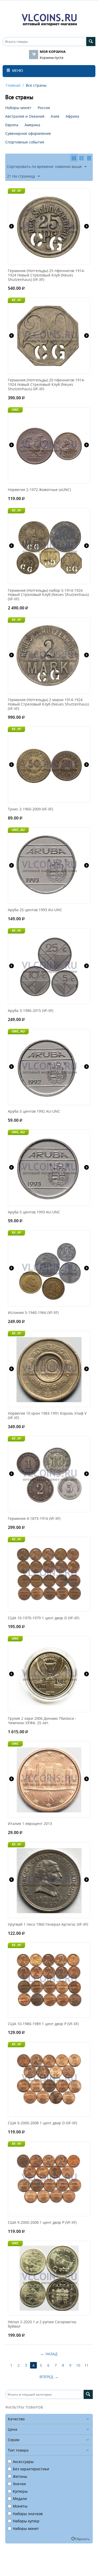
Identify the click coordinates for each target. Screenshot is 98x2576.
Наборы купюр (26, 2521)
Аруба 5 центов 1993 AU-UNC (34, 1212)
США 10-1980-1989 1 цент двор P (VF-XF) (43, 2024)
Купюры (20, 2491)
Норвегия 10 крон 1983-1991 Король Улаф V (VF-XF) (47, 1416)
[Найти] (91, 42)
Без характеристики (31, 2469)
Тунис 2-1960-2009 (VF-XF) (30, 809)
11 (87, 2365)
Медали (20, 2499)
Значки (19, 2484)
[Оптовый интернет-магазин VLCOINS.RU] (49, 19)
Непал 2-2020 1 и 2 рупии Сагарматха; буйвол (42, 2324)
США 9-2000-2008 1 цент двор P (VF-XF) (42, 2223)
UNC (15, 410)
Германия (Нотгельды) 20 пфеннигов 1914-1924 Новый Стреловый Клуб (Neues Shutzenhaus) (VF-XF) (46, 385)
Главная (13, 85)
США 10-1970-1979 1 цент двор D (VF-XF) (44, 1618)
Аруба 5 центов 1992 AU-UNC (34, 1111)
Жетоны (20, 2476)
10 (78, 2365)
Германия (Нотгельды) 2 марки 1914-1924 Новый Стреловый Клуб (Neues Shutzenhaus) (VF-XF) (48, 704)
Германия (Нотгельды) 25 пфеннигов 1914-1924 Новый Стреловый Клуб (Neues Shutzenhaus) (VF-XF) (46, 275)
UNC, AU (18, 830)
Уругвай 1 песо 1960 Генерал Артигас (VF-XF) (48, 1925)
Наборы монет (26, 2528)
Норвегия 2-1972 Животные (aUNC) (39, 490)
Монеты (20, 2506)
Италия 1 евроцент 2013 (30, 1824)
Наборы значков (28, 2514)
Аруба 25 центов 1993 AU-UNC (35, 910)
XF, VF (16, 191)
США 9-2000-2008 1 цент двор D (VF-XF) (42, 2123)
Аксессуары (23, 2462)
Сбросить (82, 2539)
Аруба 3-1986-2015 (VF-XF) (31, 1011)
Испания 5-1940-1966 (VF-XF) (33, 1313)
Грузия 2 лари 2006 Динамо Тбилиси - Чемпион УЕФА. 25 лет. (42, 1721)
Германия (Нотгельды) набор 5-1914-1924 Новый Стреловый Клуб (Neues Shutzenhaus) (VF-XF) (48, 595)
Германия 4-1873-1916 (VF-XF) (34, 1519)
